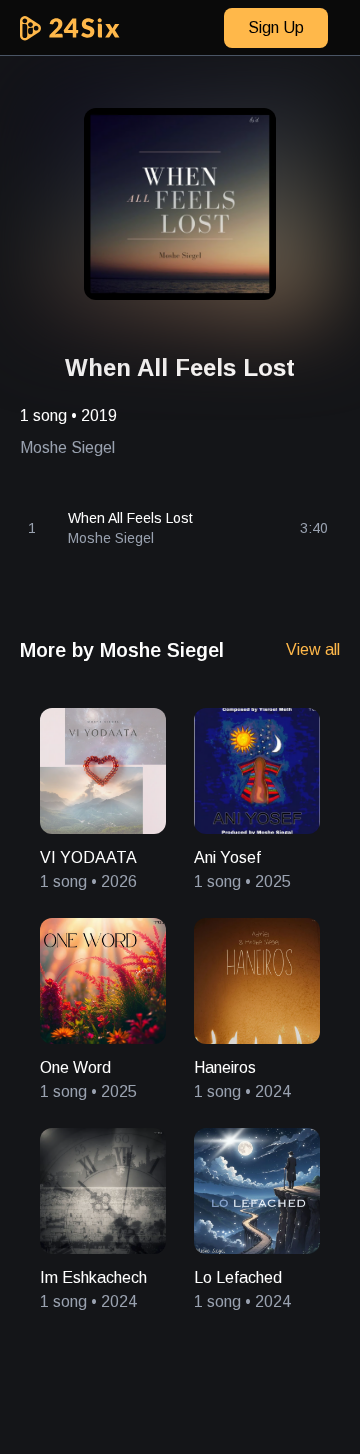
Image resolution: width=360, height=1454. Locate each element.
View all (313, 649)
